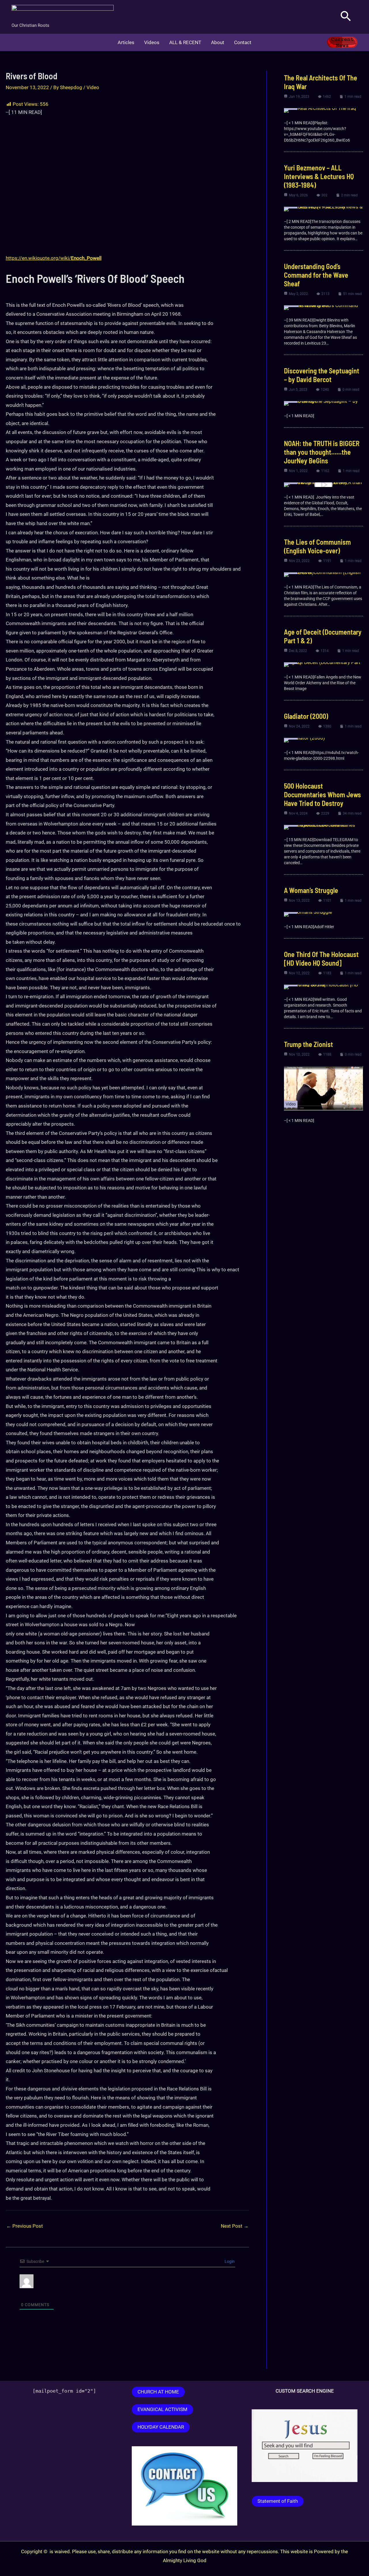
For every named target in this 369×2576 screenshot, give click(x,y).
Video (93, 87)
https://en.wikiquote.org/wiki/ (54, 258)
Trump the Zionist (308, 1044)
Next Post (235, 2226)
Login (229, 2261)
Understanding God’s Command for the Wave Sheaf (316, 275)
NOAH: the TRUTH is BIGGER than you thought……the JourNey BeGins (322, 452)
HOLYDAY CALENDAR (161, 2427)
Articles (126, 42)
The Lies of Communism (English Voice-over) (317, 546)
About (218, 42)
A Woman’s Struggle (311, 890)
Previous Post (25, 2226)
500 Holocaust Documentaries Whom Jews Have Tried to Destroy (322, 795)
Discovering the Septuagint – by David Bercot (322, 375)
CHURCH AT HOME (158, 2392)
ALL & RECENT (185, 42)
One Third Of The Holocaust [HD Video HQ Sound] (321, 959)
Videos (152, 42)
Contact (243, 42)
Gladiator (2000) (306, 716)
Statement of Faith (278, 2501)
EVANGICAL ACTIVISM (162, 2409)
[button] (346, 17)
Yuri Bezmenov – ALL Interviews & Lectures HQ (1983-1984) (319, 176)
